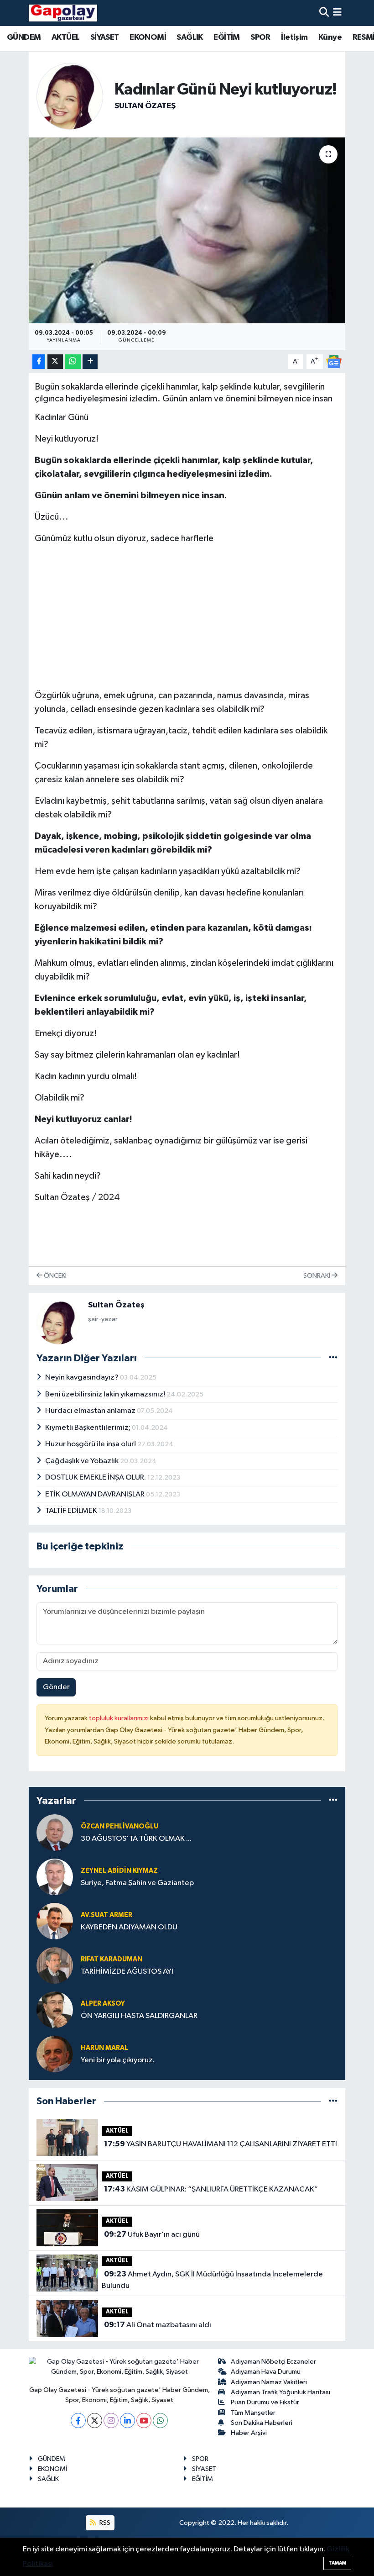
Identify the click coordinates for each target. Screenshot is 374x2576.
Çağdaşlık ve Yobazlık (83, 1461)
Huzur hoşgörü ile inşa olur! (91, 1444)
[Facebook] (78, 2421)
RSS (104, 2523)
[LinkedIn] (127, 2421)
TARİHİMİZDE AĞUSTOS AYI (127, 1972)
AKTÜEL (65, 37)
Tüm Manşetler (253, 2413)
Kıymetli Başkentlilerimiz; (88, 1428)
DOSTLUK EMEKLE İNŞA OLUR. (96, 1478)
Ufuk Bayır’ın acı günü (152, 2234)
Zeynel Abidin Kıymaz (119, 1871)
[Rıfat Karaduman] (55, 1965)
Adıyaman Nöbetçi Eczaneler (273, 2362)
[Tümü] (333, 1800)
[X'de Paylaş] (55, 362)
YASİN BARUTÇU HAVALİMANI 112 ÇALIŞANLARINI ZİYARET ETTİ (221, 2144)
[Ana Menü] (337, 13)
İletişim (294, 37)
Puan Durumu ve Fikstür (265, 2402)
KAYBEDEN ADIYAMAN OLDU (129, 1927)
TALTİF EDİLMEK (72, 1511)
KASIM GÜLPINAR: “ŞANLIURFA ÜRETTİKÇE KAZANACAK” (211, 2189)
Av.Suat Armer (106, 1915)
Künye (330, 37)
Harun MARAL (104, 2048)
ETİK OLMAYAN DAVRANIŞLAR (96, 1494)
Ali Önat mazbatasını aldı (158, 2325)
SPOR (260, 37)
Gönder (56, 1687)
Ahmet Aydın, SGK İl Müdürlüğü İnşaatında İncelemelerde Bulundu (212, 2280)
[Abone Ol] (334, 361)
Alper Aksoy (103, 2004)
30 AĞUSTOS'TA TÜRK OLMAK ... (136, 1839)
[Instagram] (111, 2421)
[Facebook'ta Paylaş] (39, 362)
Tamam (337, 2563)
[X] (95, 2421)
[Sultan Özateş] (70, 96)
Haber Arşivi (249, 2433)
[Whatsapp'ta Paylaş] (73, 362)
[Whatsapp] (160, 2421)
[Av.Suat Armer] (55, 1921)
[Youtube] (144, 2421)
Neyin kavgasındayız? (83, 1378)
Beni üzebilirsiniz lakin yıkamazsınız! (106, 1394)
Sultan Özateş (145, 106)
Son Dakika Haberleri (262, 2423)
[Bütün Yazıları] (333, 1358)
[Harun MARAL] (55, 2054)
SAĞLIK (190, 37)
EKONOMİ (148, 37)
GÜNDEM (24, 37)
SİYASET (105, 37)
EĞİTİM (226, 37)
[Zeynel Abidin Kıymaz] (55, 1877)
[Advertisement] (187, 617)
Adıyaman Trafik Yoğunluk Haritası (280, 2392)
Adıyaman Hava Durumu (266, 2372)
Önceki (55, 1276)
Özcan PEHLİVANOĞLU (119, 1826)
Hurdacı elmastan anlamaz (91, 1411)
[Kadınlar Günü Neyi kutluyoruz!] (187, 230)
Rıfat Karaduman (112, 1959)
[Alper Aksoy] (55, 2010)
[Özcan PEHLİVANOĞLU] (55, 1832)
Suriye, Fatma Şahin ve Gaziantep (137, 1883)
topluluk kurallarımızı (119, 1718)
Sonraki (317, 1276)
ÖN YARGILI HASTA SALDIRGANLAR (139, 2016)
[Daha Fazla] (90, 362)
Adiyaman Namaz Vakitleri (269, 2382)
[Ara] (324, 13)
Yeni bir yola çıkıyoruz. (118, 2060)
